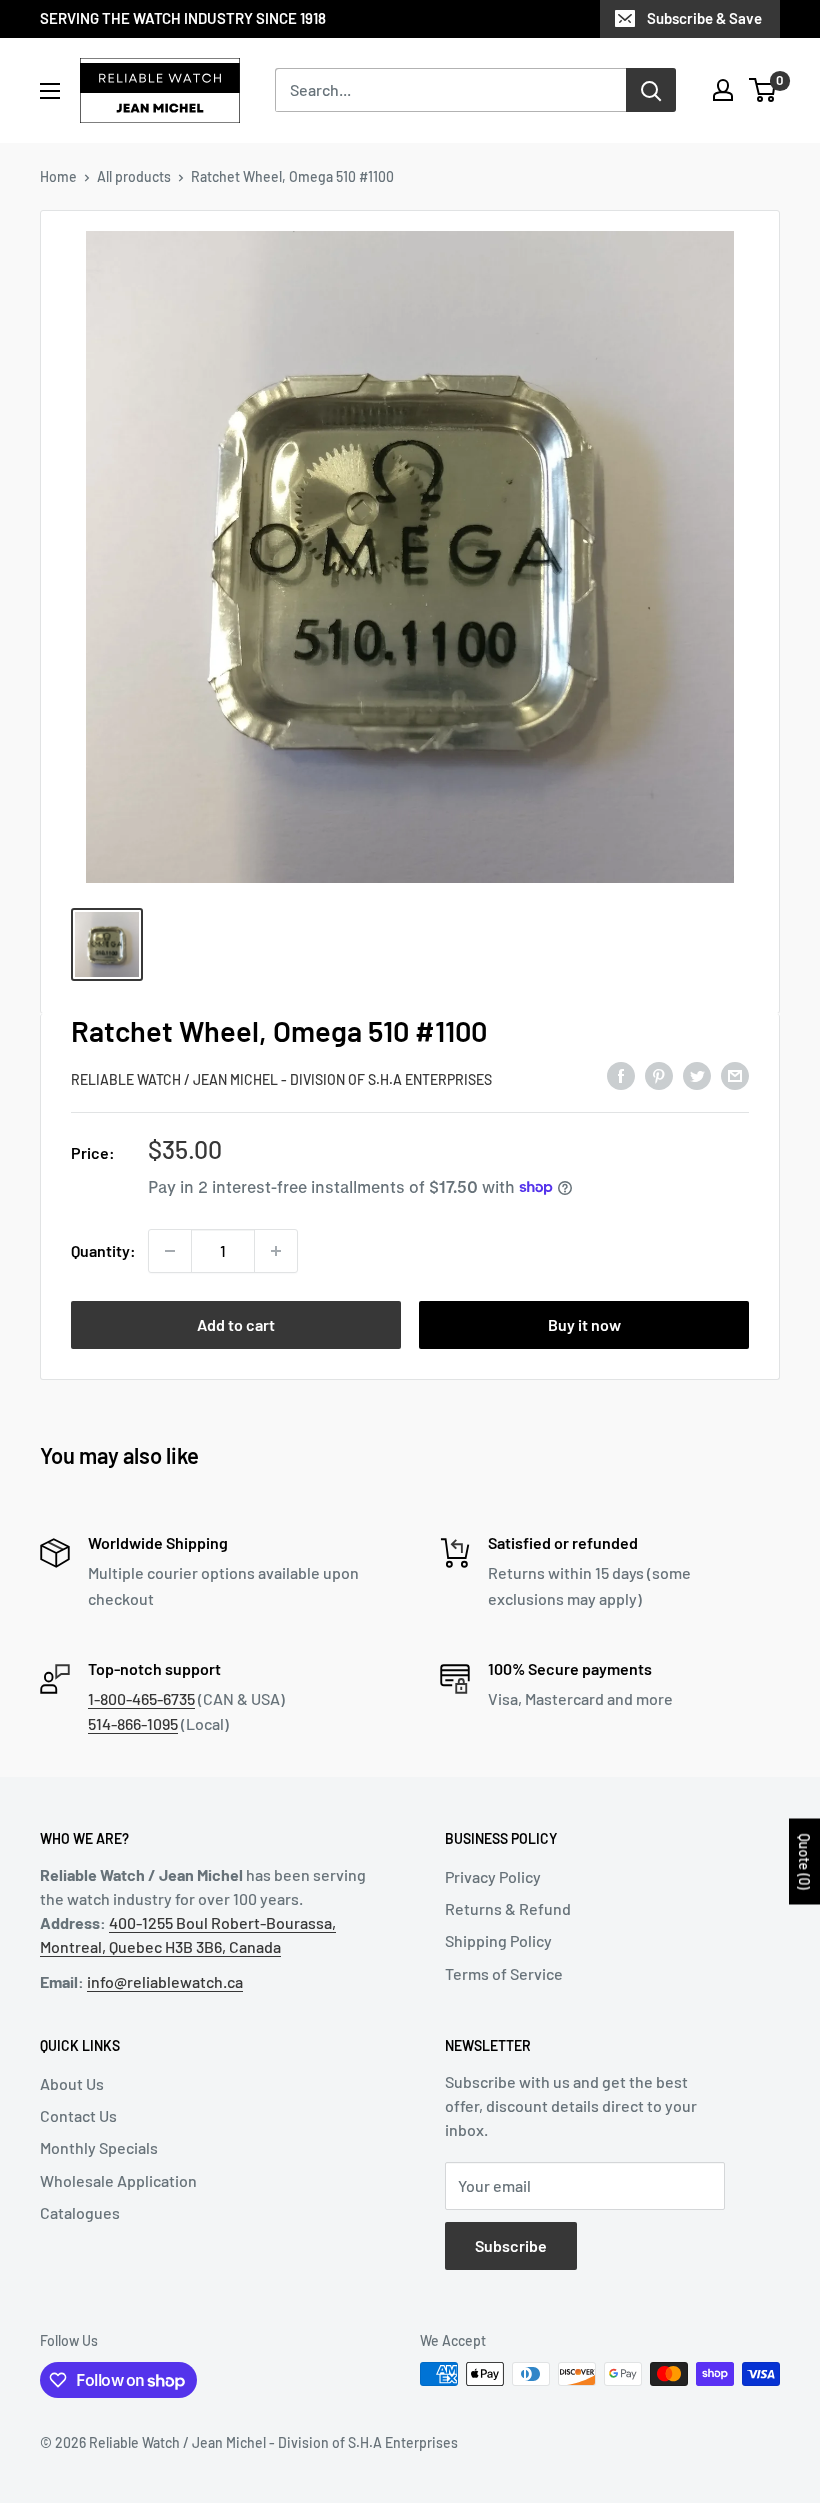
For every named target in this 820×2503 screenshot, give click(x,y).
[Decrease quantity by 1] (170, 1251)
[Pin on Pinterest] (659, 1076)
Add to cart (236, 1324)
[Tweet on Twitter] (697, 1076)
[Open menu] (50, 91)
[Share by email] (735, 1076)
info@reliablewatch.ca (165, 1981)
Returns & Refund (508, 1908)
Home (58, 176)
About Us (72, 2083)
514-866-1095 (133, 1723)
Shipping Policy (498, 1940)
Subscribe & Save (704, 18)
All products (134, 176)
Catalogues (80, 2212)
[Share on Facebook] (621, 1076)
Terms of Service (504, 1973)
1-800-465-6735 (141, 1698)
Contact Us (78, 2115)
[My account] (723, 90)
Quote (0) (804, 1862)
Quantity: (103, 1250)
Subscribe (511, 2245)
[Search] (651, 90)
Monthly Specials (99, 2147)
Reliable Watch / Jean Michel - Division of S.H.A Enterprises (281, 1079)
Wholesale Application (118, 2180)
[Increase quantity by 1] (276, 1251)
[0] (763, 90)
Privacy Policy (493, 1876)
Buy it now (584, 1324)
